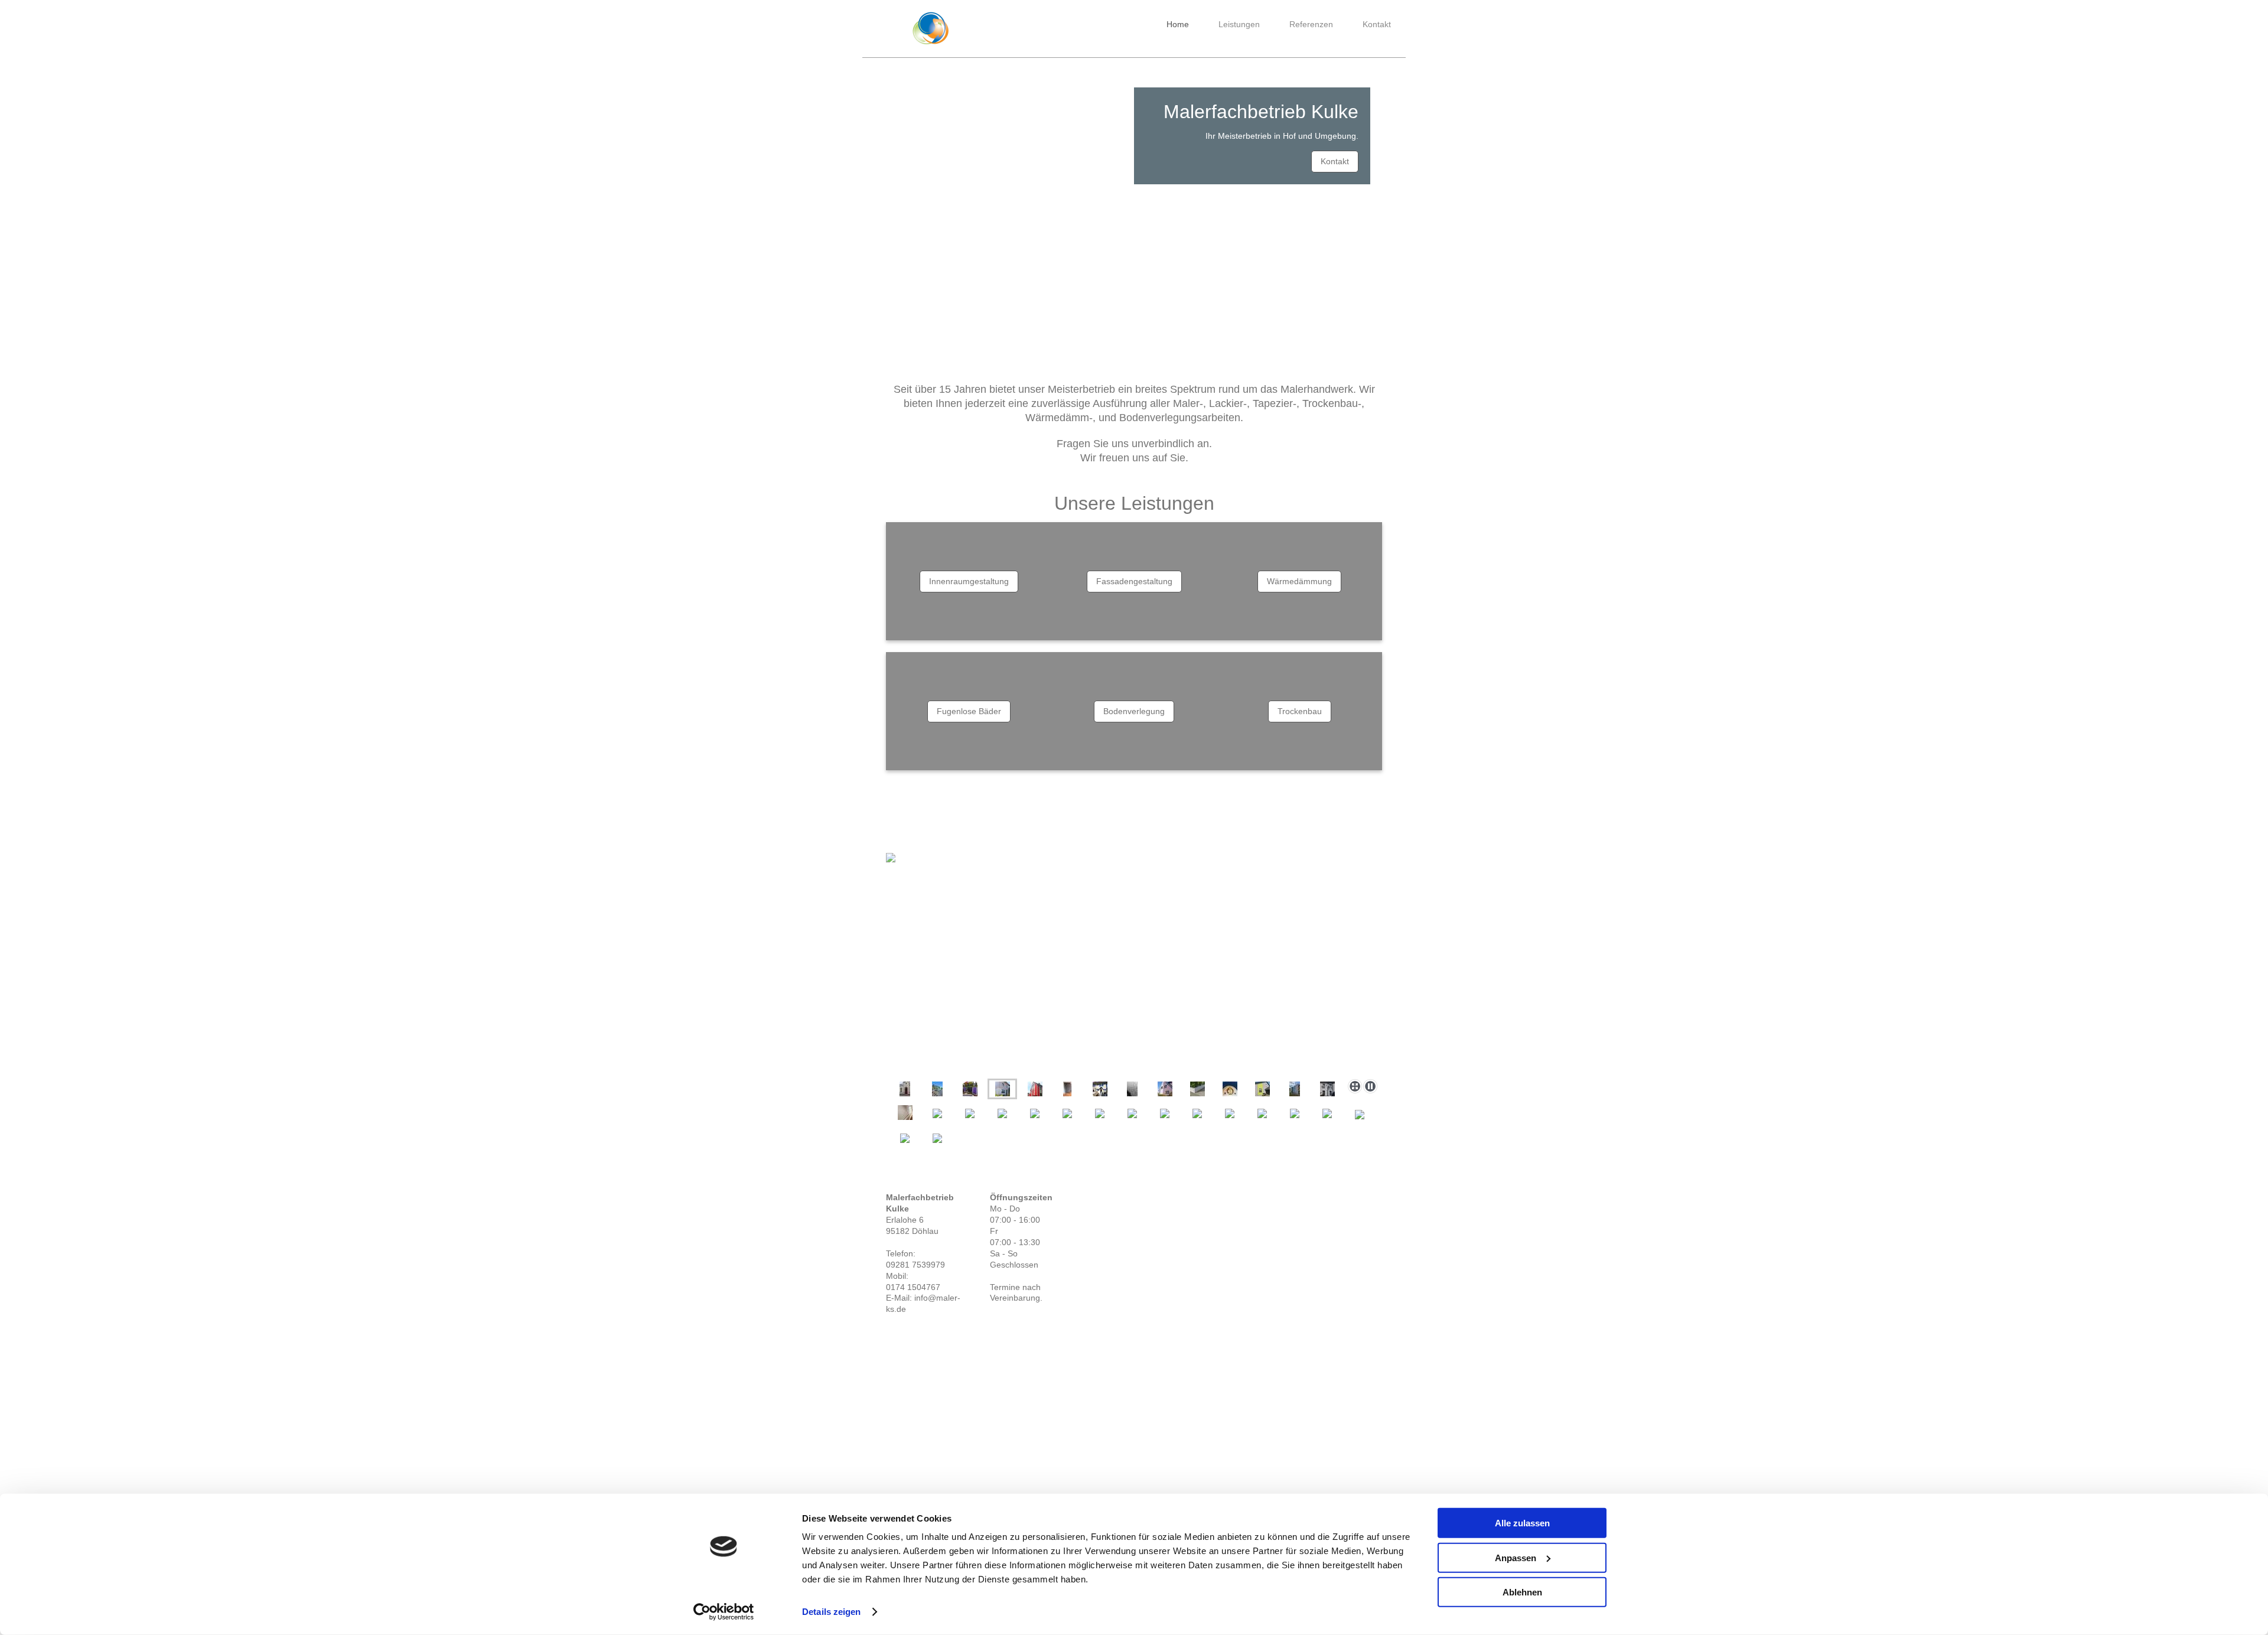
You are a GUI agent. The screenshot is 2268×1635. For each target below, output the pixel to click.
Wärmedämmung (1299, 581)
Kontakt (1335, 161)
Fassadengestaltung (1134, 581)
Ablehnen (1522, 1592)
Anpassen (1516, 1557)
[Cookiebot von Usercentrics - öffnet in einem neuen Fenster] (724, 1612)
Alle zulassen (1522, 1523)
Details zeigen (831, 1612)
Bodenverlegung (1134, 711)
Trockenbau (1300, 711)
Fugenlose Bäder (969, 711)
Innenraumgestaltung (969, 581)
